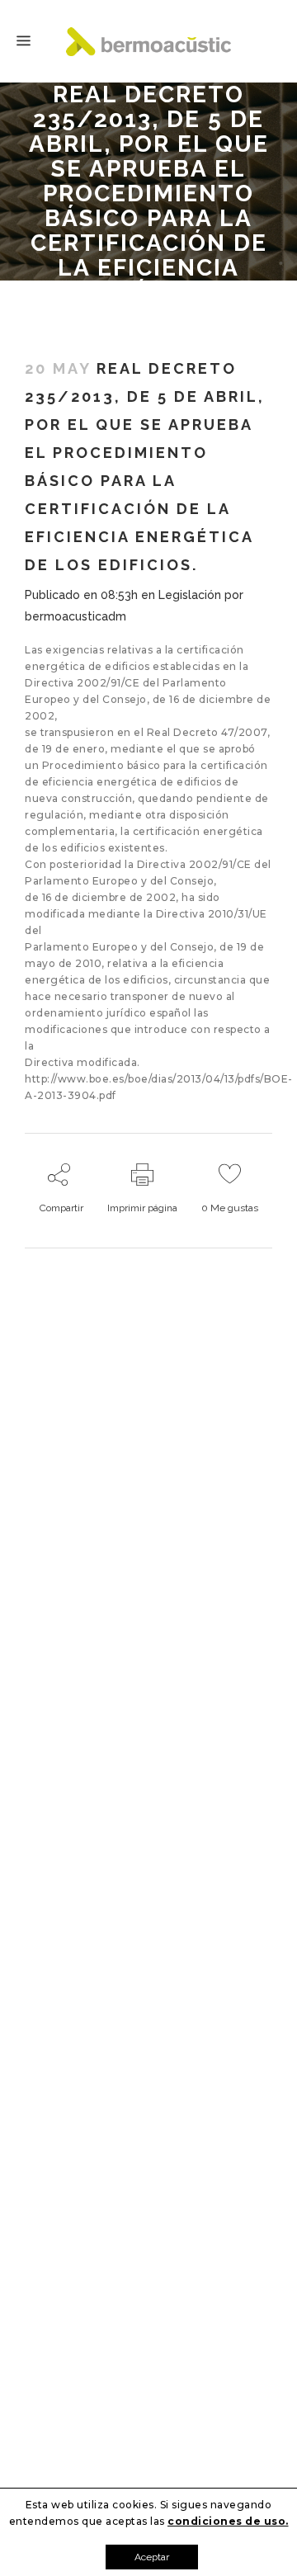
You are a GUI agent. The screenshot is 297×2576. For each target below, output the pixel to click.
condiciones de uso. (228, 2521)
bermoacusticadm (75, 616)
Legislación (190, 595)
